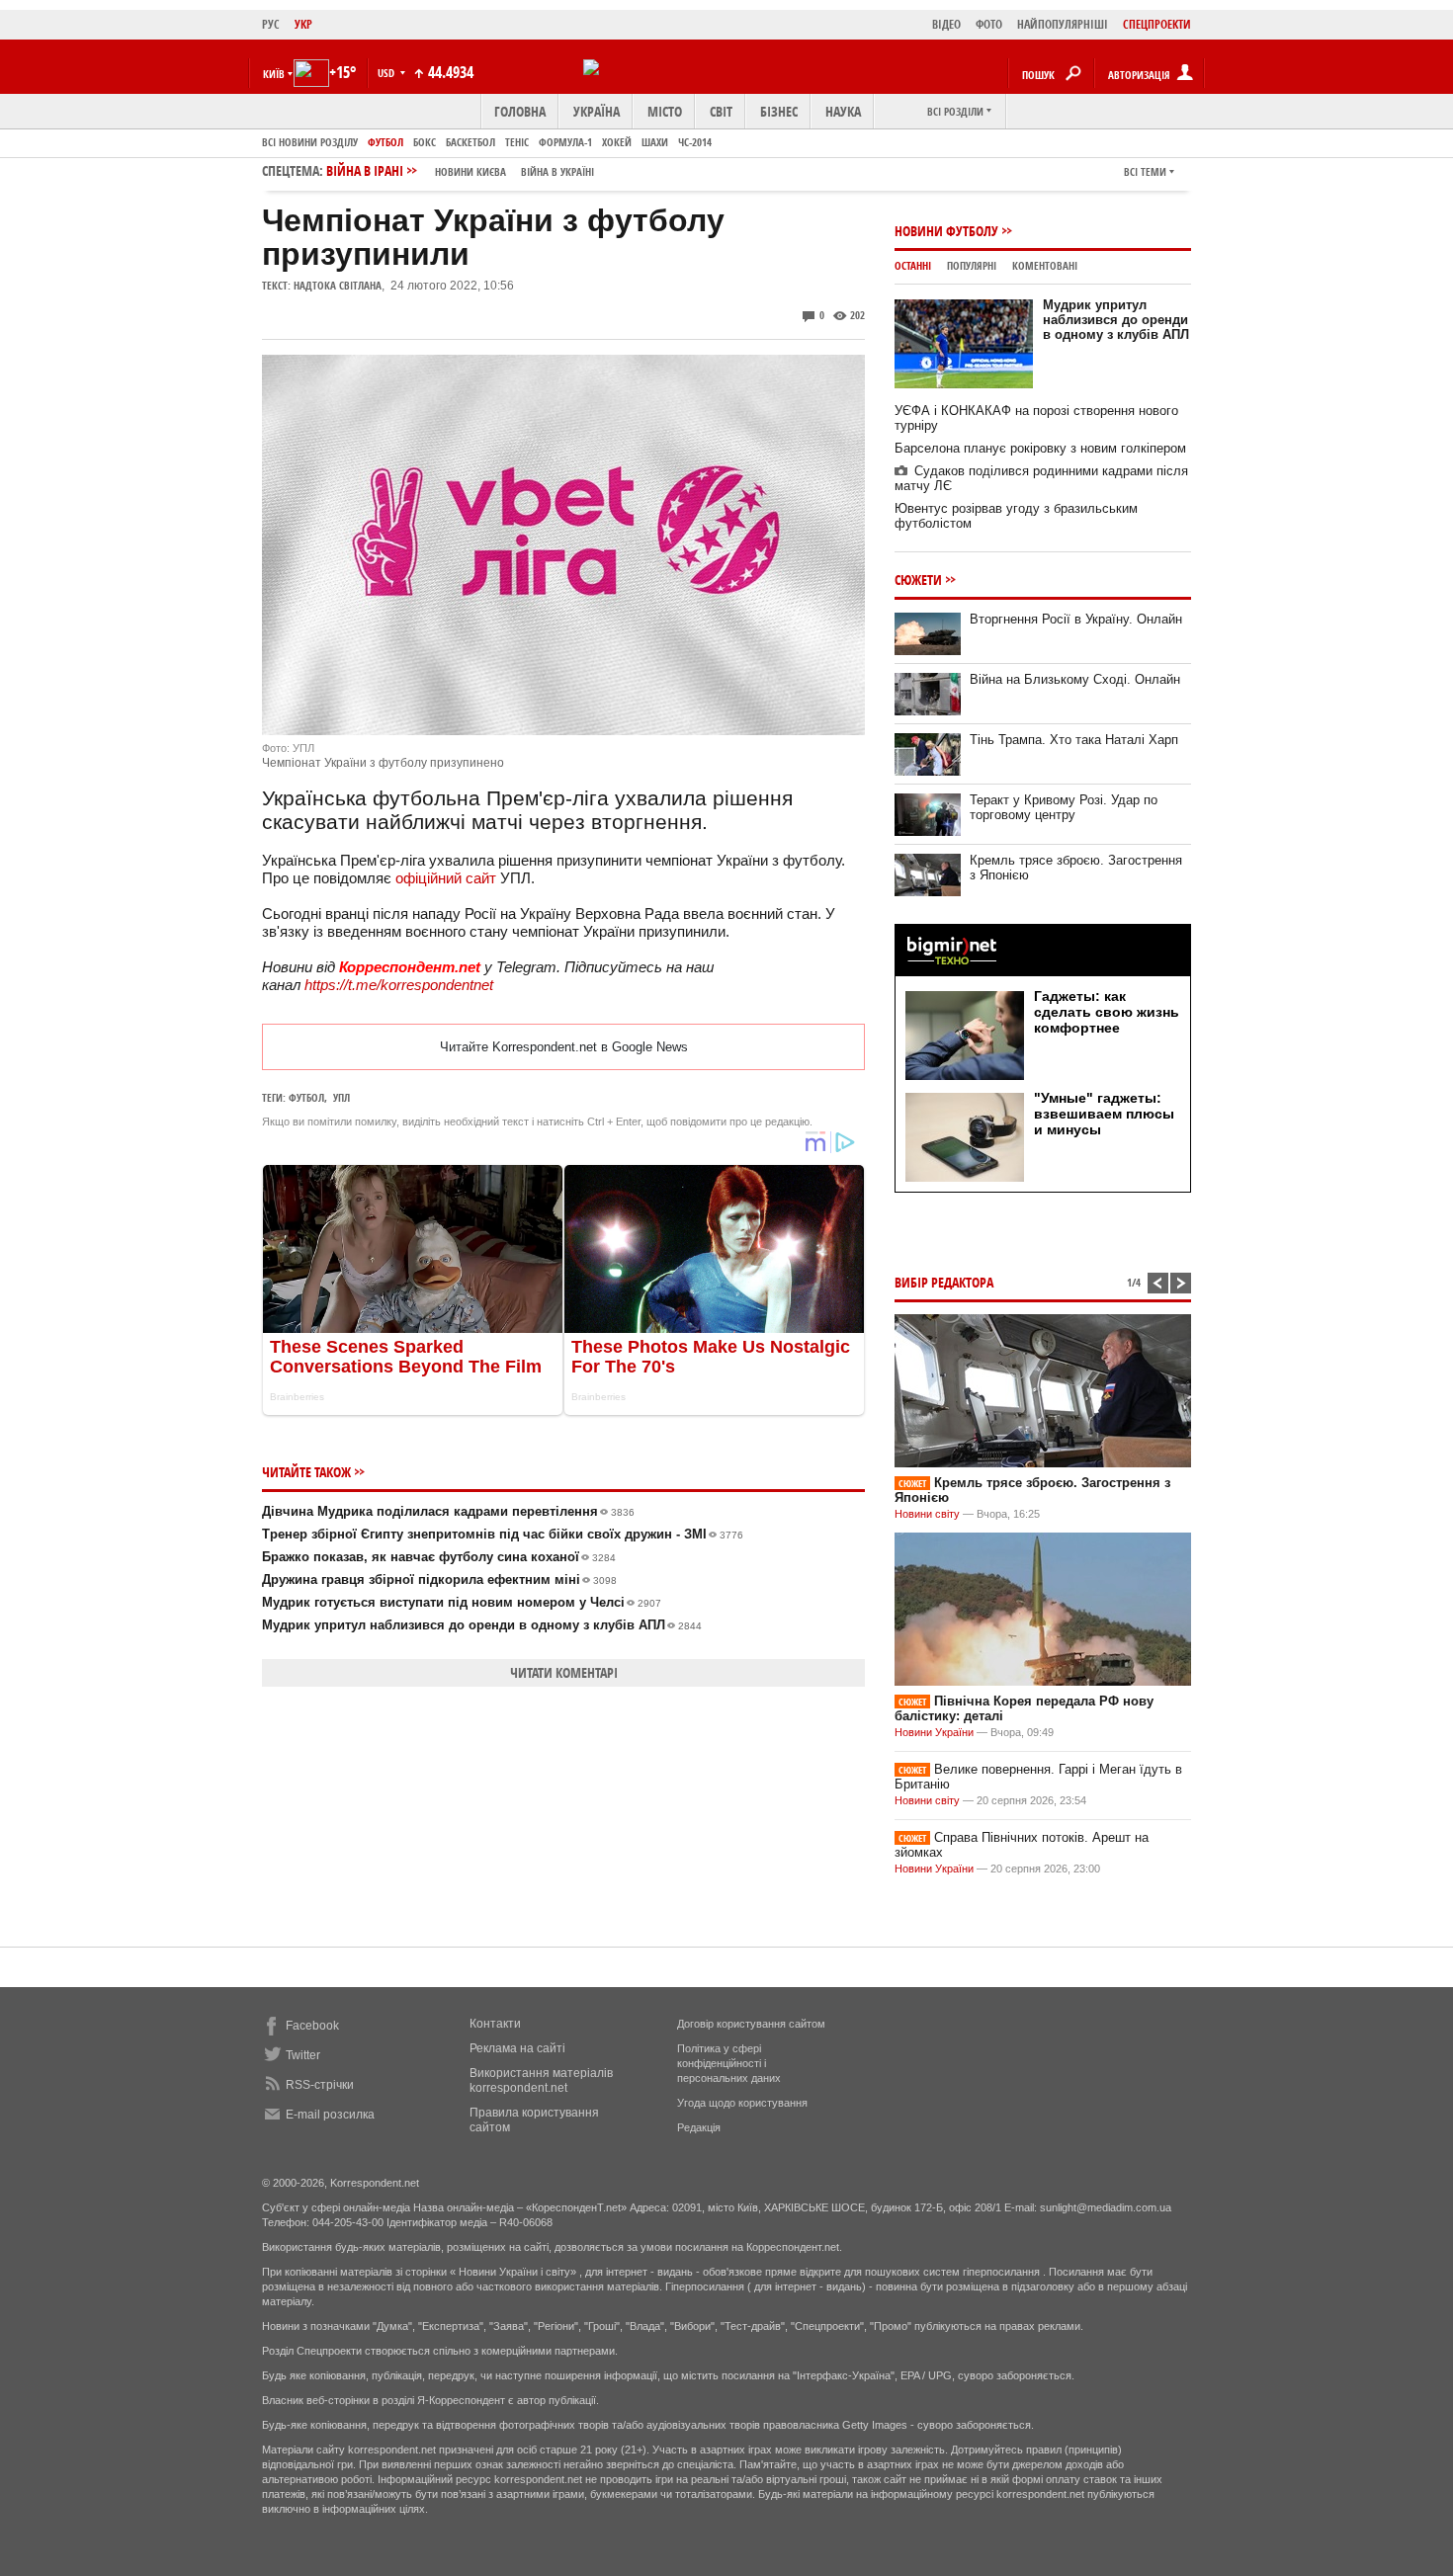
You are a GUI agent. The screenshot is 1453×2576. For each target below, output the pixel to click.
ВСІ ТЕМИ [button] (1145, 171)
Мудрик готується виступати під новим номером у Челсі (462, 1602)
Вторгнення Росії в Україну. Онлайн (1076, 619)
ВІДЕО (946, 24)
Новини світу (927, 1514)
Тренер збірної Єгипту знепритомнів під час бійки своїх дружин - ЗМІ (503, 1534)
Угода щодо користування (742, 2103)
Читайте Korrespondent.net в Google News (564, 1047)
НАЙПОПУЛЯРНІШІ (1063, 24)
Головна (520, 111)
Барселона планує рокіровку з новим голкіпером (1040, 448)
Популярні (972, 265)
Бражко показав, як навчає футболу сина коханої (439, 1557)
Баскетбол (470, 142)
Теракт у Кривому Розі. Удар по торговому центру (1064, 807)
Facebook (312, 2026)
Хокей (617, 142)
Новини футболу (946, 231)
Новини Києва (470, 171)
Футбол (385, 142)
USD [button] (387, 73)
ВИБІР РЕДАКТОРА (944, 1282)
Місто (665, 111)
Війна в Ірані (460, 170)
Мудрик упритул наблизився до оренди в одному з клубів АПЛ (482, 1625)
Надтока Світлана (338, 285)
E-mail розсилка (330, 2115)
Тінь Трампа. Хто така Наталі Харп (1074, 740)
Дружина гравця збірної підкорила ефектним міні (439, 1579)
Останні (913, 265)
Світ (721, 111)
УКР (303, 24)
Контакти (495, 2024)
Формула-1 (565, 142)
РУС (271, 24)
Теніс (517, 142)
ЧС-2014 (695, 142)
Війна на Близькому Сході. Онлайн (1075, 679)
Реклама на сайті (517, 2048)
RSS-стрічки (320, 2085)
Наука (843, 111)
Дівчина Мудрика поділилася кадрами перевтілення (448, 1511)
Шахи (655, 142)
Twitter (303, 2055)
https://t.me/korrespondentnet (399, 985)
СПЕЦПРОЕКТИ (1157, 24)
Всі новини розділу (310, 142)
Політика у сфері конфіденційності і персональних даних (729, 2063)
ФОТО (989, 24)
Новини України (934, 1732)
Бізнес (779, 111)
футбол (306, 1097)
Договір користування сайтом (751, 2024)
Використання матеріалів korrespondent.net (541, 2080)
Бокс (425, 142)
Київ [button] (274, 74)
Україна (597, 111)
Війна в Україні (557, 171)
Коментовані (1045, 265)
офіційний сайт (446, 878)
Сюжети (918, 580)
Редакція (699, 2127)
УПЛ (342, 1097)
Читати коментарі (564, 1672)
